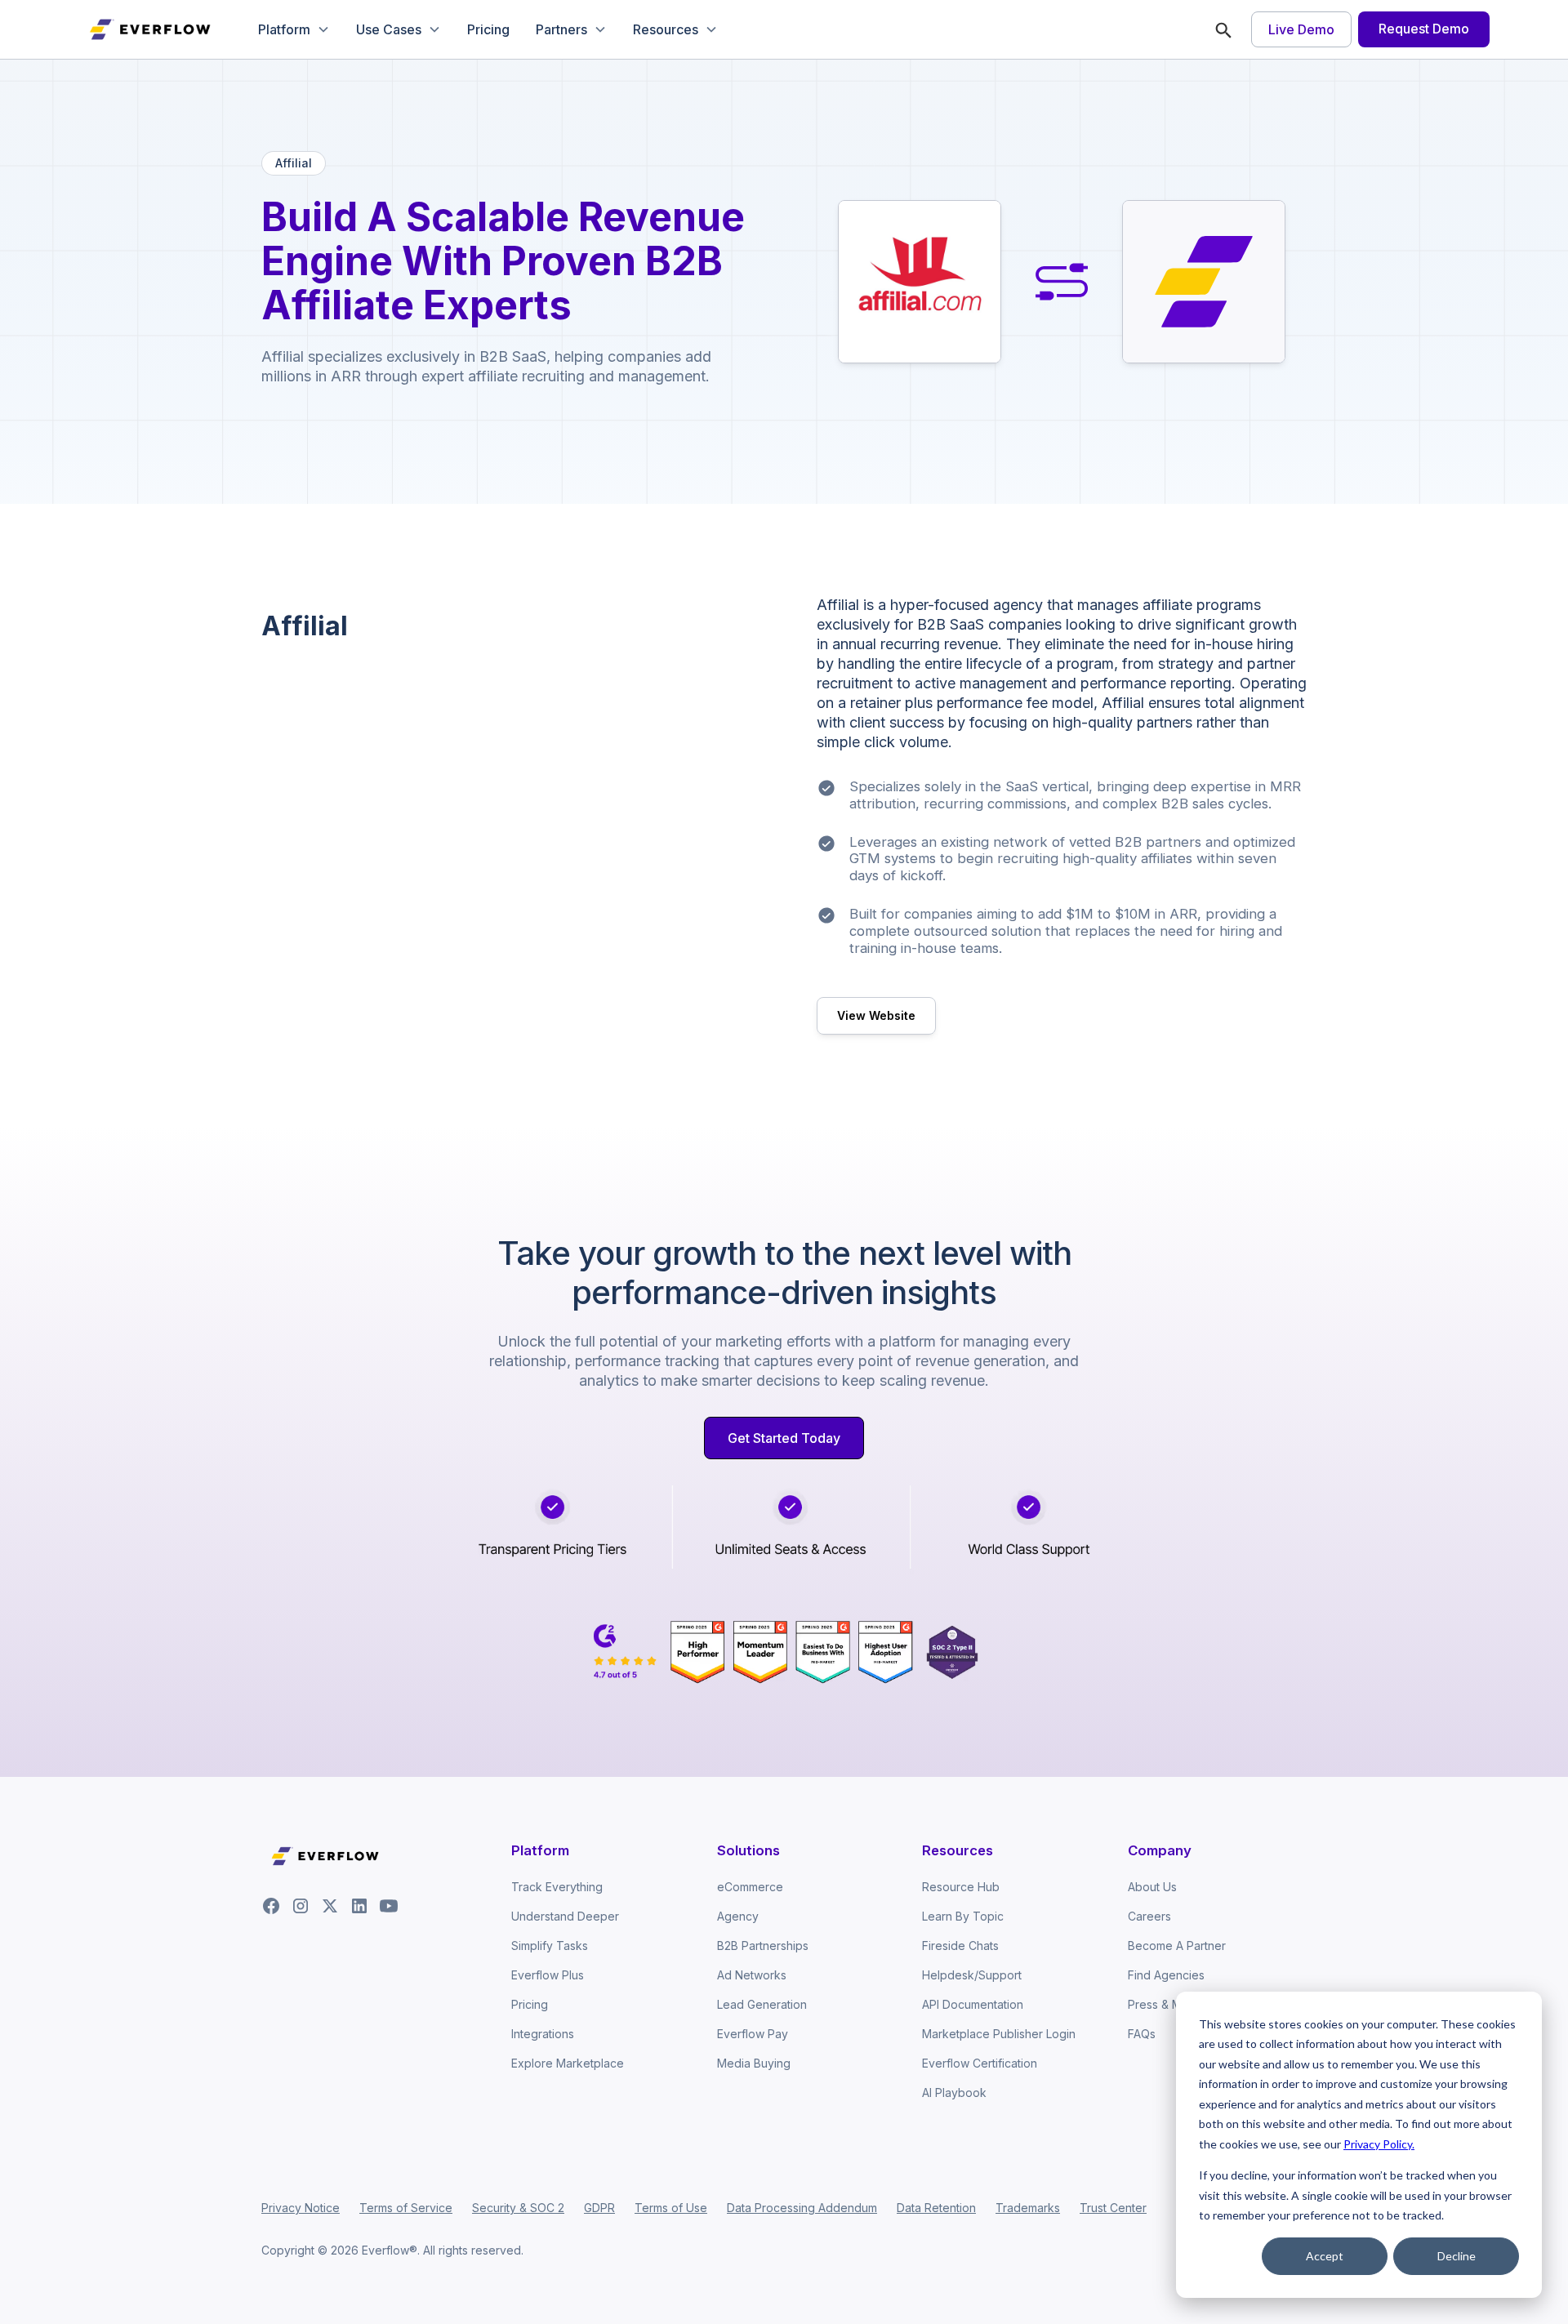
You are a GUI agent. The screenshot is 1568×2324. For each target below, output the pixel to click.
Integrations (543, 2034)
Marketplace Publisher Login (999, 2034)
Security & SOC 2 (518, 2208)
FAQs (1142, 2034)
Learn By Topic (963, 1916)
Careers (1149, 1916)
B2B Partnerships (763, 1946)
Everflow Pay (753, 2034)
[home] (152, 29)
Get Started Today (784, 1438)
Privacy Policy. (1379, 2144)
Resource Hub (961, 1887)
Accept (1325, 2256)
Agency (738, 1916)
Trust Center (1113, 2208)
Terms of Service (406, 2208)
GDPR (599, 2208)
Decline (1457, 2256)
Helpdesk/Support (972, 1975)
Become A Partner (1177, 1946)
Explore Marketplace (568, 2063)
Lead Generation (762, 2004)
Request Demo (1424, 29)
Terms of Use (671, 2208)
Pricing (488, 29)
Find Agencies (1166, 1975)
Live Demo (1301, 29)
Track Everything (557, 1887)
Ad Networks (752, 1975)
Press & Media (1167, 2004)
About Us (1152, 1887)
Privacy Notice (301, 2208)
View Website (876, 1015)
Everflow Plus (548, 1975)
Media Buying (754, 2063)
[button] (294, 29)
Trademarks (1028, 2208)
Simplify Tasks (550, 1946)
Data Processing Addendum (802, 2208)
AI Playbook (954, 2092)
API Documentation (973, 2004)
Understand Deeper (565, 1916)
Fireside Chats (960, 1946)
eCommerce (750, 1887)
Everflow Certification (980, 2063)
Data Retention (936, 2208)
